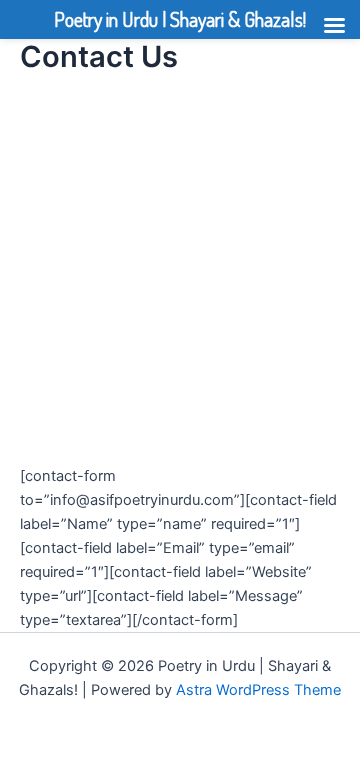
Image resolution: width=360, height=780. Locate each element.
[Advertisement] (180, 276)
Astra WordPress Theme (258, 690)
